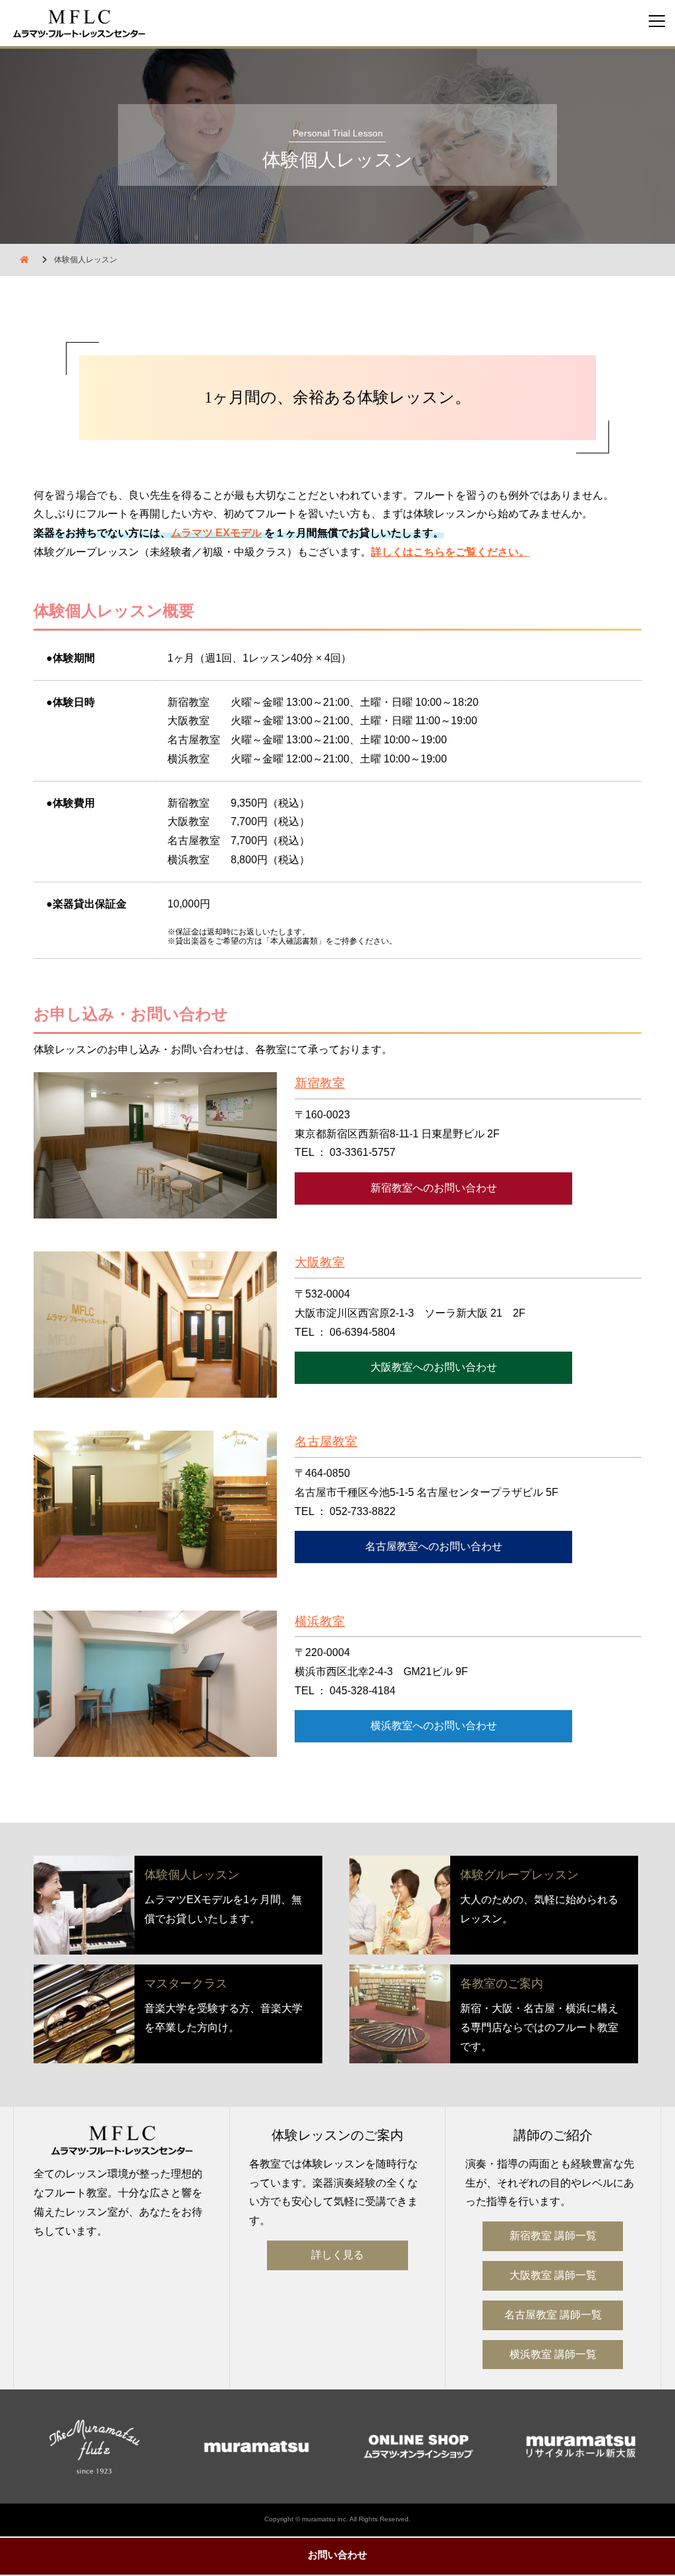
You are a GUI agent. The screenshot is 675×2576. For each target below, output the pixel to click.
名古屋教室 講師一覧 (553, 2315)
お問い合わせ (337, 2555)
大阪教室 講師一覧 (553, 2275)
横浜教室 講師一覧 (553, 2354)
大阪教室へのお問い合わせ (434, 1367)
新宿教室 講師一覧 (553, 2236)
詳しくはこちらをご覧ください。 (450, 552)
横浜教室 (320, 1621)
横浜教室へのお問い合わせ (434, 1726)
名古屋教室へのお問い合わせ (434, 1546)
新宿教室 (320, 1083)
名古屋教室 (326, 1442)
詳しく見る (337, 2255)
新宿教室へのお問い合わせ (434, 1188)
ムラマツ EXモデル (216, 533)
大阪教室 (320, 1262)
